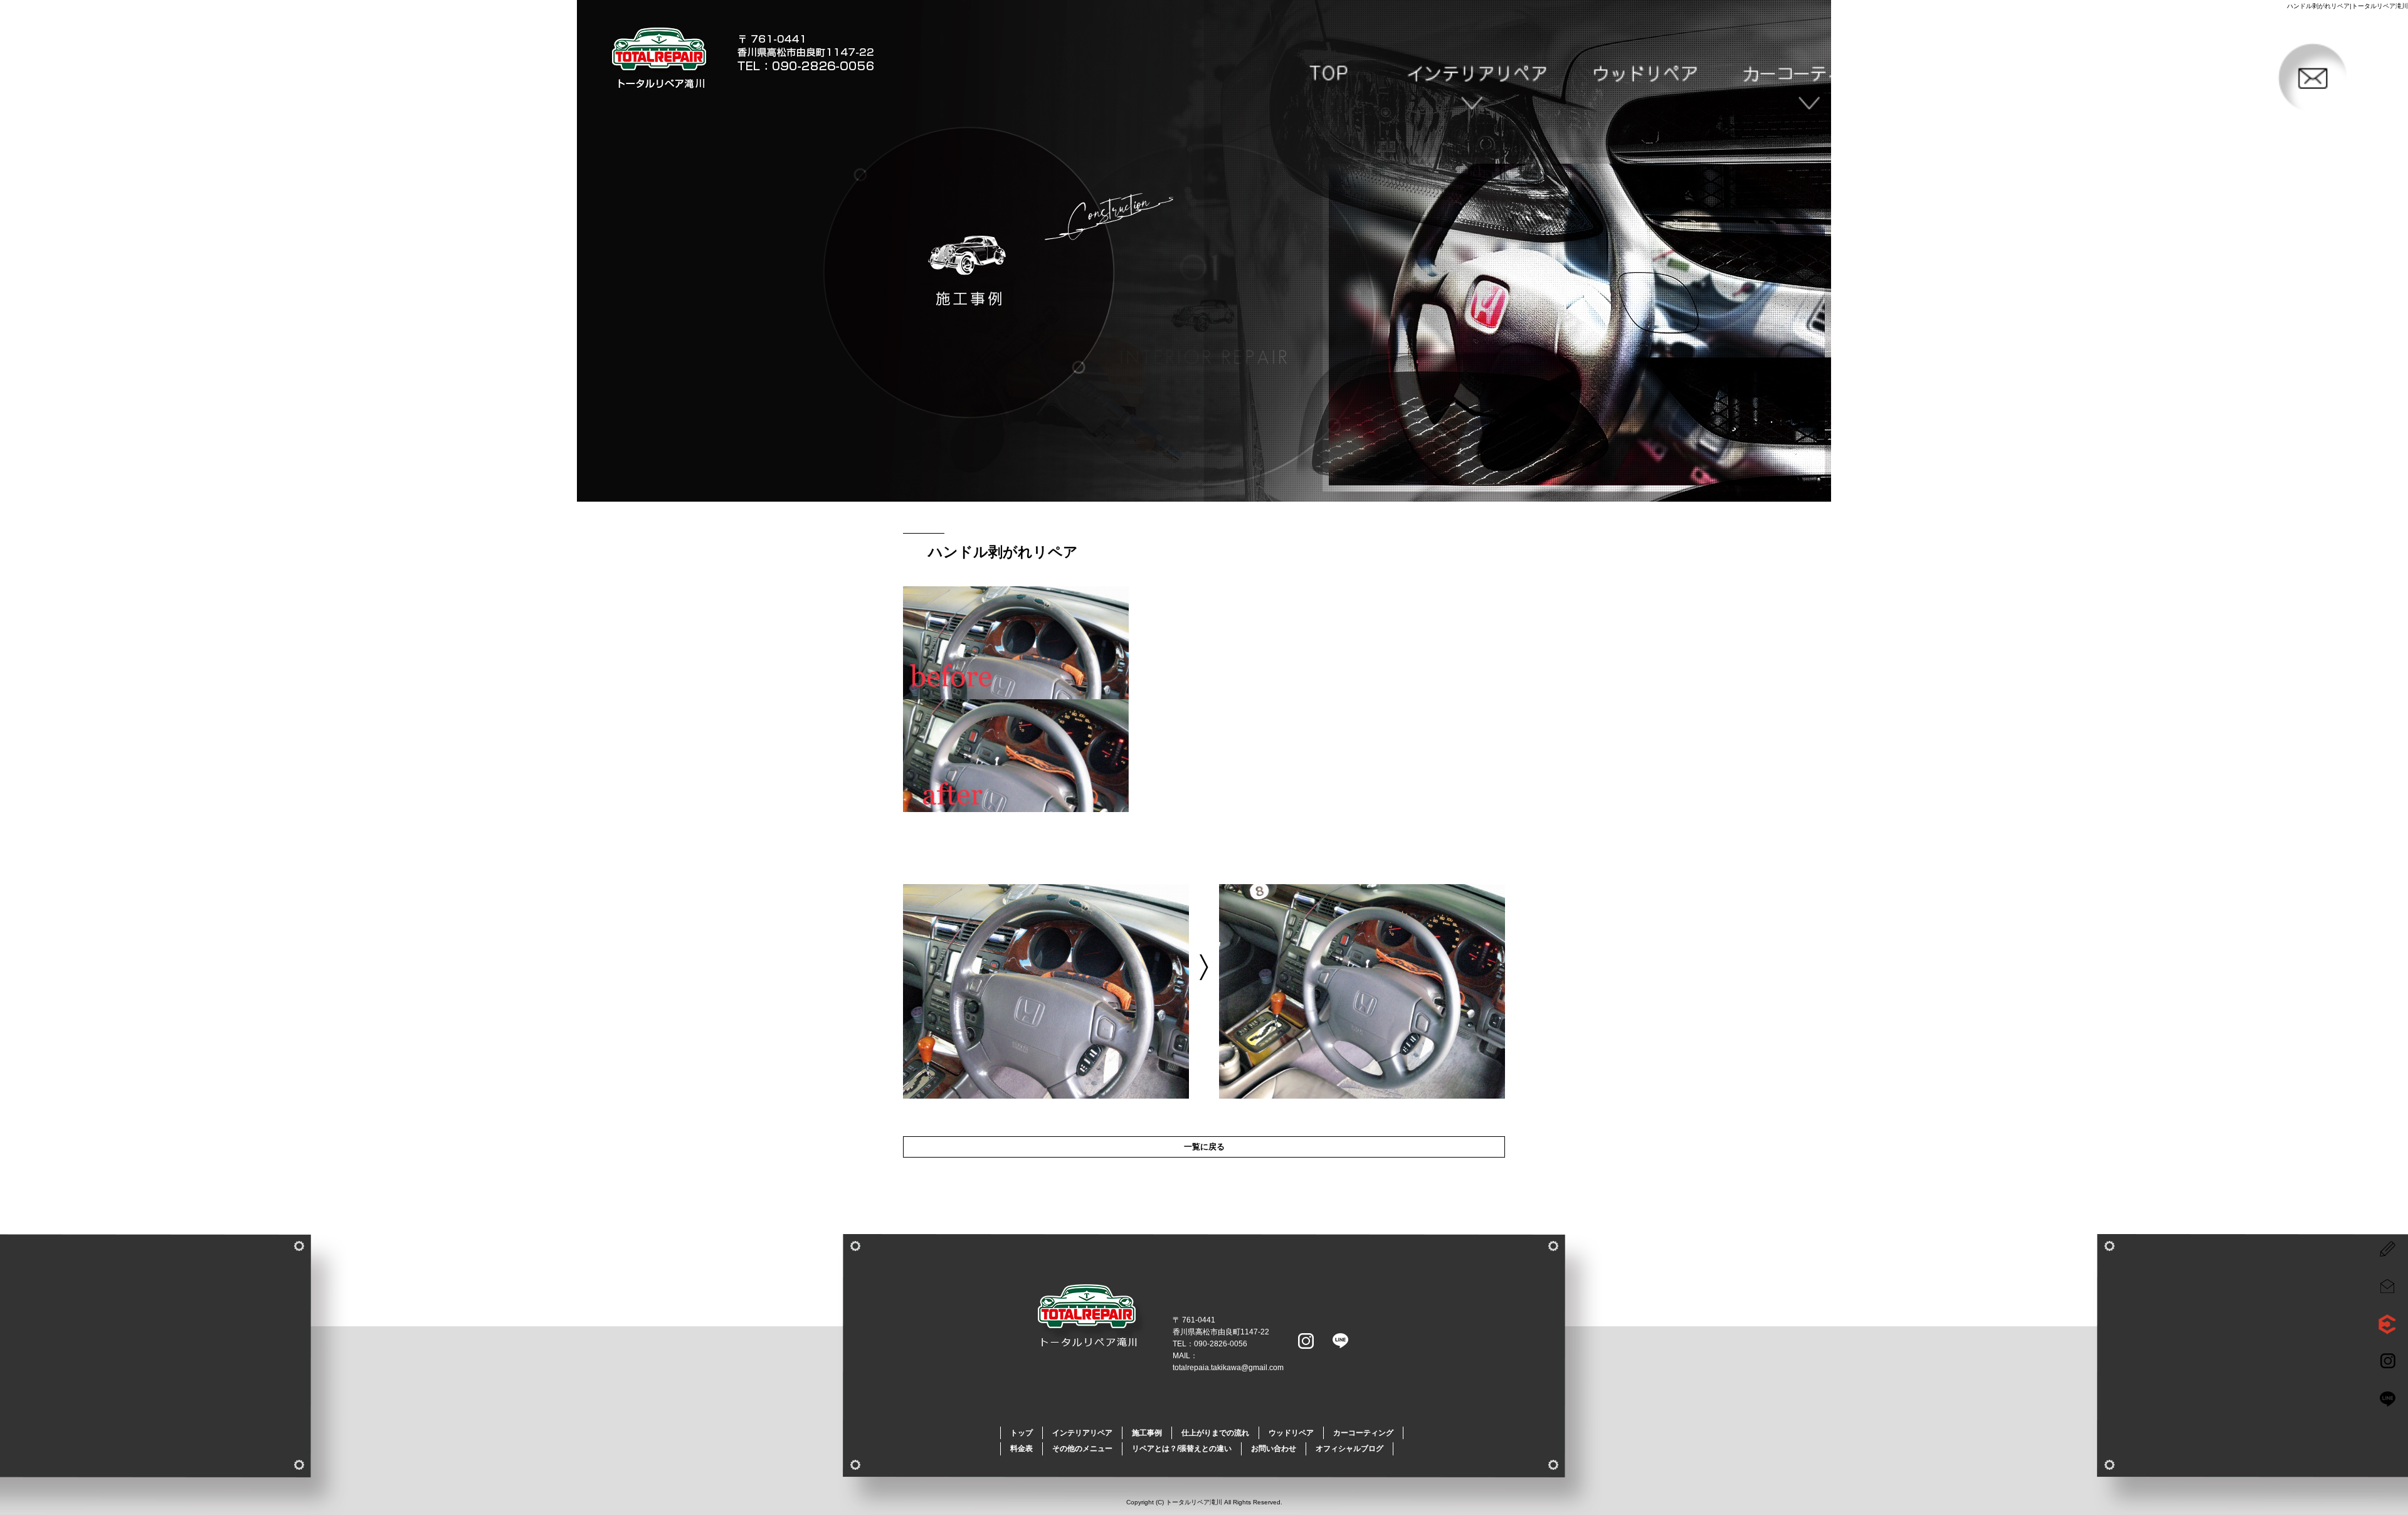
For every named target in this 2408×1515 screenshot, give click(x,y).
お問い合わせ (2324, 79)
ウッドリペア (1650, 79)
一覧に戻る (1204, 1147)
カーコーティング (1818, 79)
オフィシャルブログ (1349, 1449)
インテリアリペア (1481, 79)
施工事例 (1147, 1433)
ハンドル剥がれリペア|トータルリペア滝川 (2347, 6)
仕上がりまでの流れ (1215, 1433)
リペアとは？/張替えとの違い (2155, 79)
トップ (1312, 79)
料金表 (1022, 1449)
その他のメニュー (1987, 79)
